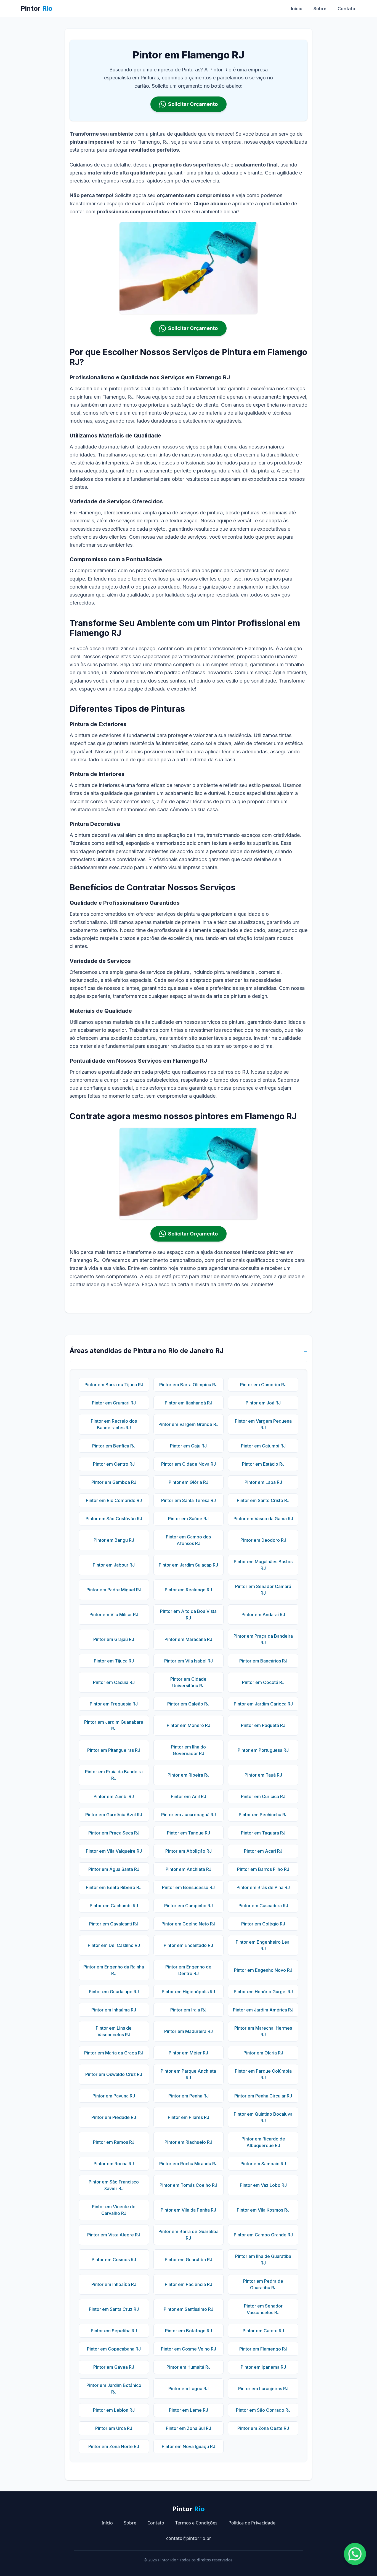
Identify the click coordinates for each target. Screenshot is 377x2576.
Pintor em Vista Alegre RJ (114, 2235)
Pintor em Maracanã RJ (188, 1639)
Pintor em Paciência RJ (189, 2284)
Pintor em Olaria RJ (263, 2053)
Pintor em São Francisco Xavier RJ (114, 2185)
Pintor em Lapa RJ (263, 1482)
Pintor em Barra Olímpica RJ (188, 1385)
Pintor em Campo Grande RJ (263, 2235)
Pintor (37, 8)
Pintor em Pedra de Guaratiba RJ (263, 2284)
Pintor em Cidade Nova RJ (189, 1464)
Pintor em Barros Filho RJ (263, 1869)
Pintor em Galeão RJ (188, 1704)
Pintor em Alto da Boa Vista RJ (188, 1615)
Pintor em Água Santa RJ (114, 1869)
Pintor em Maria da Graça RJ (114, 2053)
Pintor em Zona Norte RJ (114, 2446)
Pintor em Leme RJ (189, 2410)
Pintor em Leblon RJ (114, 2410)
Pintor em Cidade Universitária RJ (188, 1682)
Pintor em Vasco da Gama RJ (263, 1519)
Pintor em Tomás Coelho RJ (188, 2185)
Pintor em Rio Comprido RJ (114, 1500)
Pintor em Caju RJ (188, 1446)
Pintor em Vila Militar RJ (114, 1615)
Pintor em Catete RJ (263, 2331)
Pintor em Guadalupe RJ (114, 1992)
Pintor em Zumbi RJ (114, 1796)
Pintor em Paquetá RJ (263, 1725)
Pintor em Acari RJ (263, 1851)
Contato (346, 9)
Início (297, 9)
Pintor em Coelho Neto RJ (188, 1924)
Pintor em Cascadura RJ (263, 1906)
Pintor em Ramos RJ (114, 2142)
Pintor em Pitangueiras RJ (114, 1750)
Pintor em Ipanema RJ (263, 2367)
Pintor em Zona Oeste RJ (263, 2428)
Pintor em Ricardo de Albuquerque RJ (263, 2142)
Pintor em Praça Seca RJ (114, 1833)
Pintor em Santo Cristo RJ (263, 1500)
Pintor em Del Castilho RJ (114, 1945)
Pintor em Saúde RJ (188, 1519)
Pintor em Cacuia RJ (114, 1682)
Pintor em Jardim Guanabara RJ (114, 1725)
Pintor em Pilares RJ (189, 2117)
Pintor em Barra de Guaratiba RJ (189, 2235)
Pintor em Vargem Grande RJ (189, 1424)
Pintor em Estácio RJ (263, 1464)
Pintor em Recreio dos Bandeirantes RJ (114, 1424)
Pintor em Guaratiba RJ (189, 2260)
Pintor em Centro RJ (114, 1464)
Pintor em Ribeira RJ (189, 1775)
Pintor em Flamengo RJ (263, 2349)
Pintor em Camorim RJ (263, 1385)
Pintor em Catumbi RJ (263, 1446)
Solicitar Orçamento (193, 104)
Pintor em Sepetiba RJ (114, 2331)
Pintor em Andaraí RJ (263, 1615)
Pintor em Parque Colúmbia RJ (263, 2074)
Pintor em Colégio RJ (263, 1924)
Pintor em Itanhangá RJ (189, 1403)
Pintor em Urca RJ (114, 2428)
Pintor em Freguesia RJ (114, 1704)
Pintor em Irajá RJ (188, 2010)
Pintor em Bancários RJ (263, 1661)
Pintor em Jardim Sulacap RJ (188, 1565)
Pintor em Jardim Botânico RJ (114, 2389)
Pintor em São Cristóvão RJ (114, 1519)
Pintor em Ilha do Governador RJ (189, 1750)
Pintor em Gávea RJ (114, 2367)
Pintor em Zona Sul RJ (189, 2428)
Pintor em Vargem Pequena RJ (263, 1424)
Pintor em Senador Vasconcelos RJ (263, 2309)
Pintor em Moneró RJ (189, 1725)
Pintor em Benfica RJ (114, 1446)
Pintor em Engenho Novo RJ (263, 1970)
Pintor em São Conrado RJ (263, 2410)
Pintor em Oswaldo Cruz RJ (114, 2074)
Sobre (320, 9)
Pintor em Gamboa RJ (114, 1482)
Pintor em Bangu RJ (114, 1540)
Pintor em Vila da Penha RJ (188, 2210)
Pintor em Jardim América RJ (263, 2010)
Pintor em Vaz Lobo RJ (263, 2185)
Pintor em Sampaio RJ (263, 2164)
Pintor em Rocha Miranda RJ (188, 2164)
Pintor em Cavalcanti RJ (114, 1924)
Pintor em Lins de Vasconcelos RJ (114, 2031)
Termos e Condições (196, 2523)
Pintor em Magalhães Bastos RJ (263, 1565)
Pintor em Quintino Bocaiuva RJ (263, 2117)
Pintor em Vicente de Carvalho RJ (114, 2210)
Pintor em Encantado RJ (188, 1945)
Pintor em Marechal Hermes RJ (263, 2031)
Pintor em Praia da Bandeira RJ (114, 1775)
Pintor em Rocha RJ (114, 2164)
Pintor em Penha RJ (189, 2096)
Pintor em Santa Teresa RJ (189, 1500)
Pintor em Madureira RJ (189, 2031)
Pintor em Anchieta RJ (189, 1869)
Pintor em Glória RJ (189, 1482)
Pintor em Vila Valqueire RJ (114, 1851)
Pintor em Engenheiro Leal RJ (263, 1945)
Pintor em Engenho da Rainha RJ (114, 1970)
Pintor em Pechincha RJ (263, 1815)
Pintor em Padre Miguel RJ (114, 1590)
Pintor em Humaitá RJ (189, 2367)
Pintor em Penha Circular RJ (263, 2096)
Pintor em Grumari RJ (114, 1403)
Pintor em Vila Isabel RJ (189, 1661)
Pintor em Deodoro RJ (263, 1540)
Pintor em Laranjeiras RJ (263, 2389)
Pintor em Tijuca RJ (114, 1661)
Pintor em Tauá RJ (263, 1775)
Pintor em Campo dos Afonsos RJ (188, 1540)
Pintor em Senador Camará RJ (263, 1590)
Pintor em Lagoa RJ (189, 2389)
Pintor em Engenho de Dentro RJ (188, 1970)
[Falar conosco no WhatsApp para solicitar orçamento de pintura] (355, 2554)
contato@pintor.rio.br (189, 2538)
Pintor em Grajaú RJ (114, 1639)
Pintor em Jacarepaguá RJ (189, 1815)
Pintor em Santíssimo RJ (189, 2309)
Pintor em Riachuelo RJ (188, 2142)
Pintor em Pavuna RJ (114, 2096)
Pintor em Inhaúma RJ (114, 2010)
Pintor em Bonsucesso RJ (188, 1887)
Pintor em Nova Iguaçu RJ (189, 2446)
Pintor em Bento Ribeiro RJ (114, 1887)
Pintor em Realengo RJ (188, 1590)
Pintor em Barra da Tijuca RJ (114, 1385)
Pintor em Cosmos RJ (114, 2260)
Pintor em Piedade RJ (114, 2117)
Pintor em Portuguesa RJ (263, 1750)
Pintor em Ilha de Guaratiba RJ (263, 2260)
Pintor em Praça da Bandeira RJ (263, 1639)
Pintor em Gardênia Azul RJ (114, 1815)
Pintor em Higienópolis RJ (188, 1992)
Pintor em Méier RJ (188, 2053)
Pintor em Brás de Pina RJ (263, 1887)
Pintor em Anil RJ (189, 1796)
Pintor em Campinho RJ (189, 1906)
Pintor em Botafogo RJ (189, 2331)
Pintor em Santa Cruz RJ (114, 2309)
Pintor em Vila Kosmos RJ (263, 2210)
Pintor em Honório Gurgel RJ (263, 1992)
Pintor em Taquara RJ (263, 1833)
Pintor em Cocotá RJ (263, 1682)
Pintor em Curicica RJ (263, 1796)
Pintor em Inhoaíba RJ (114, 2284)
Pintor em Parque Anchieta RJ (188, 2074)
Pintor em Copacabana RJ (114, 2349)
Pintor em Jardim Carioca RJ (263, 1704)
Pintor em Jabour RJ (114, 1565)
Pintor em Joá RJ (263, 1403)
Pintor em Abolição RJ (189, 1851)
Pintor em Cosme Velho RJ (189, 2349)
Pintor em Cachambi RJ (114, 1906)
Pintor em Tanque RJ (189, 1833)
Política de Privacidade (252, 2523)
